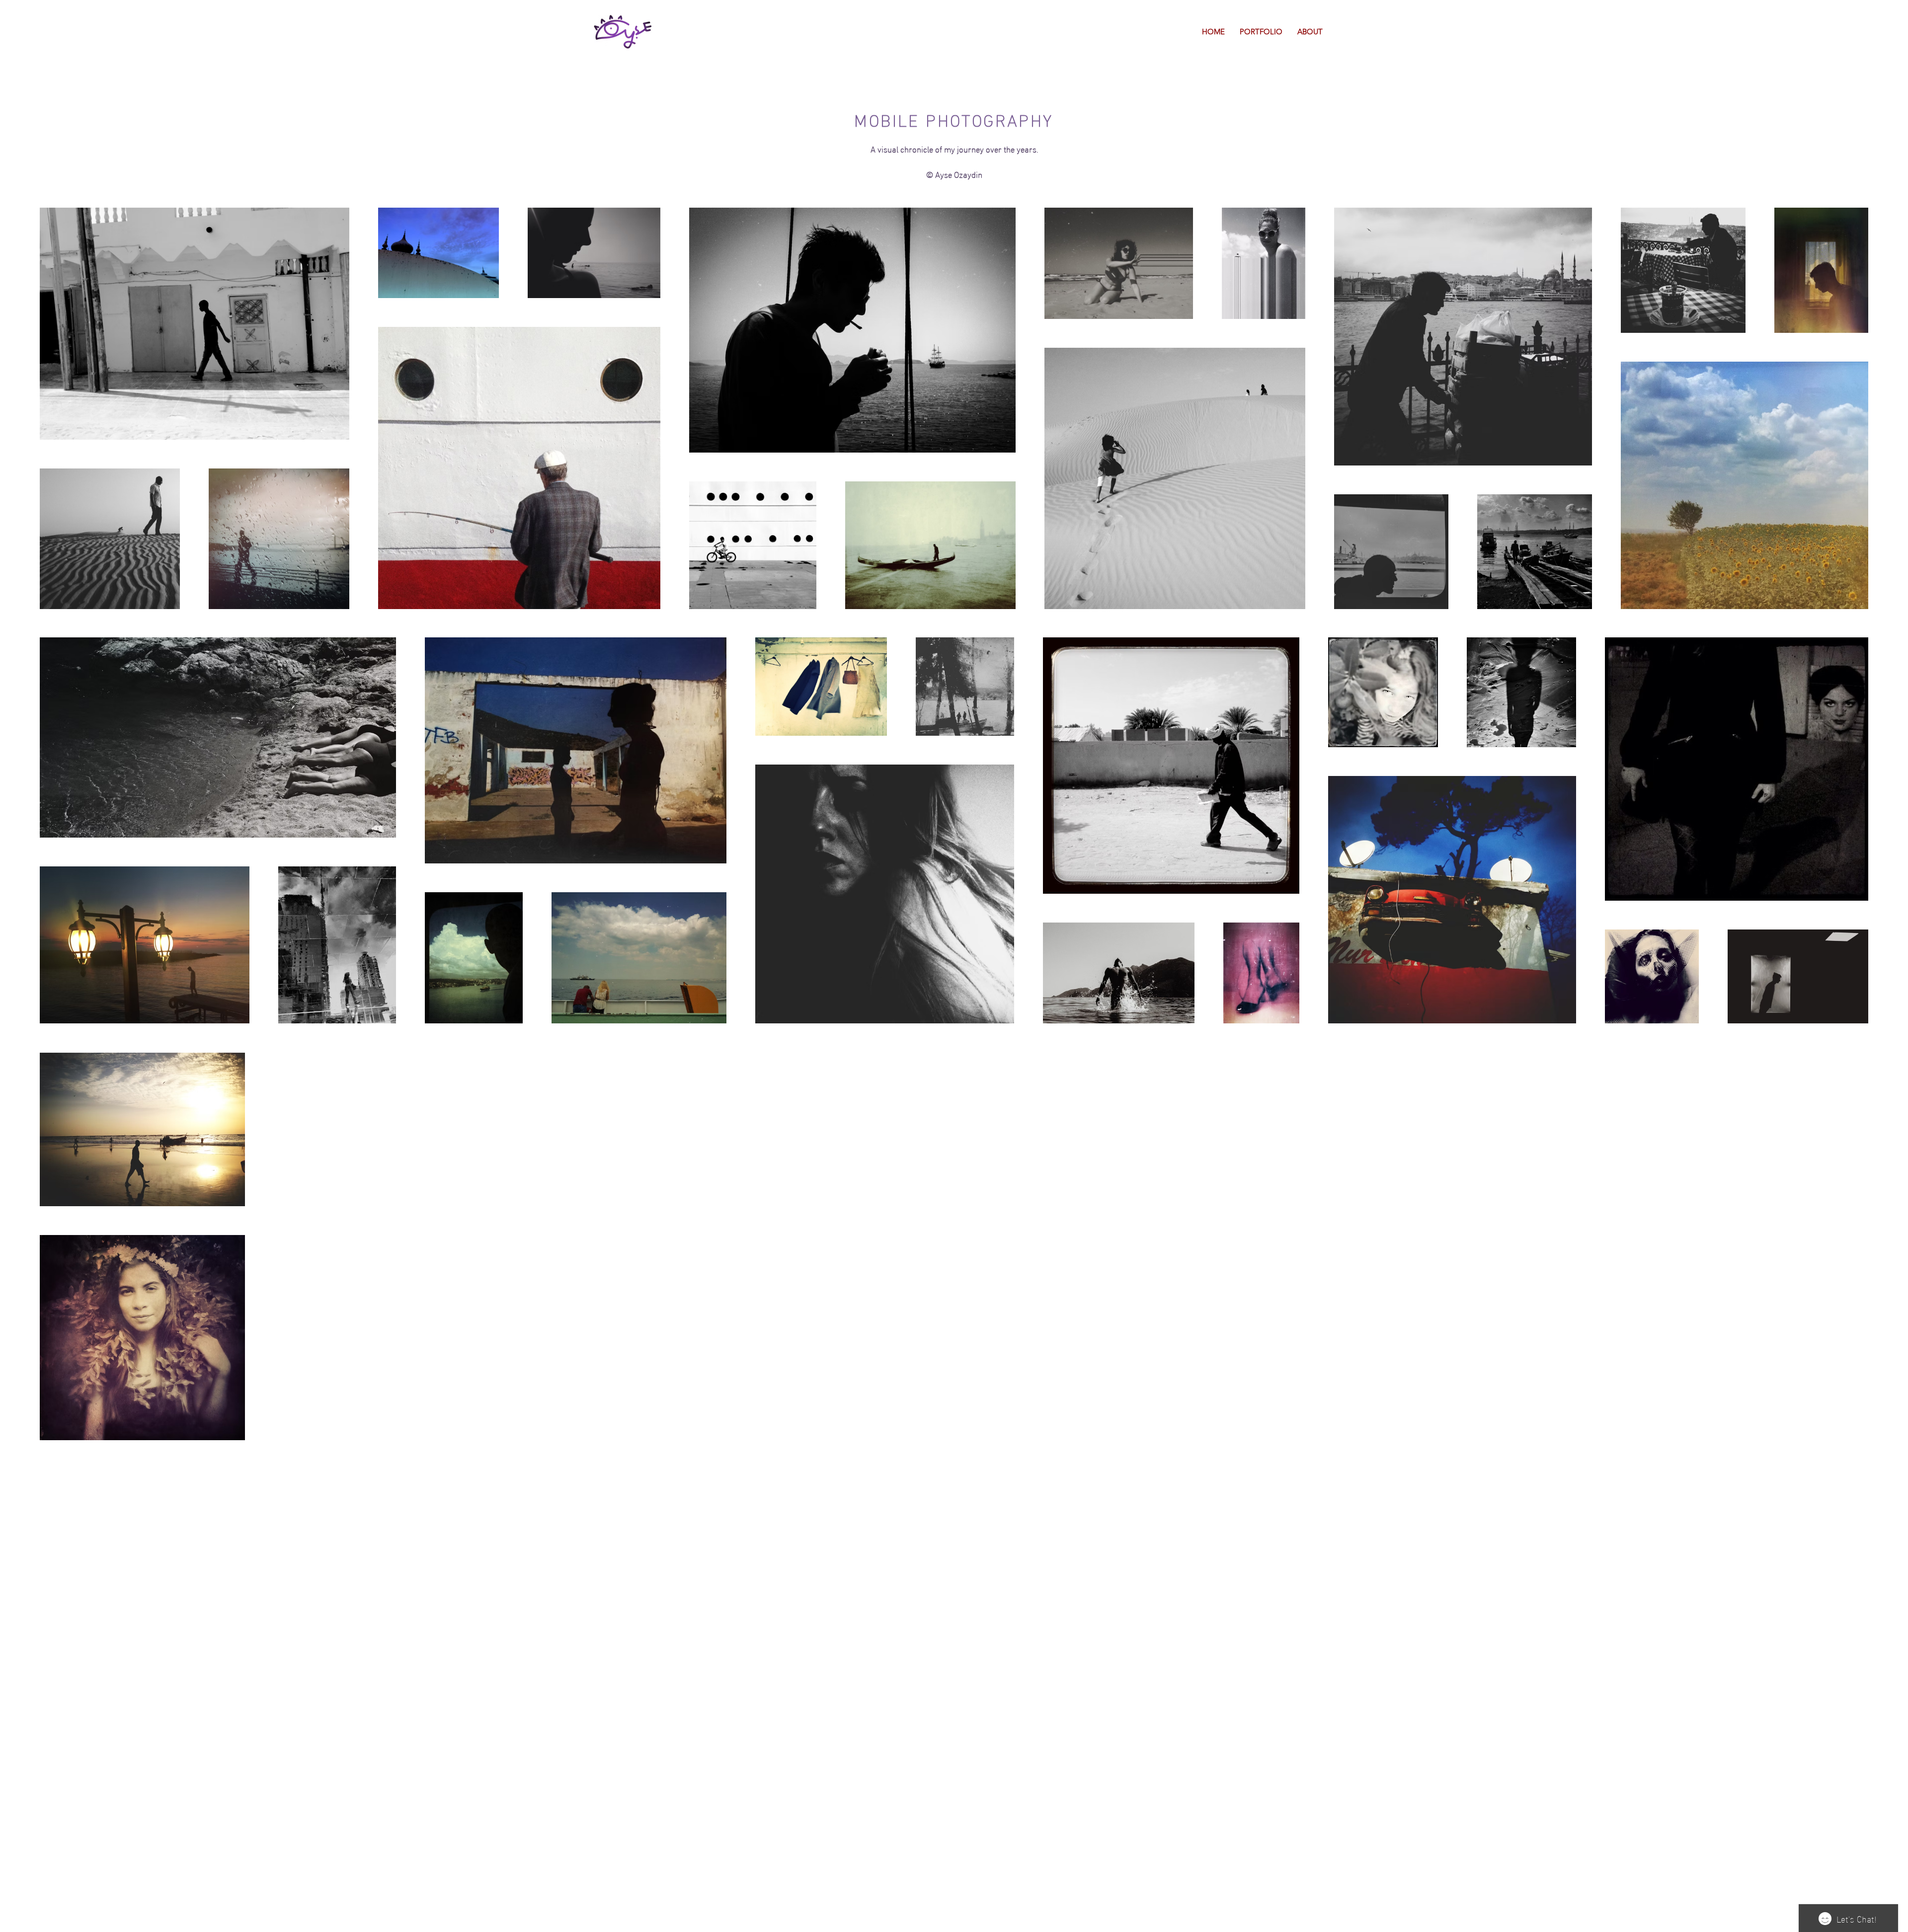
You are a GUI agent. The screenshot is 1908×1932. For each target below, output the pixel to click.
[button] (1261, 32)
